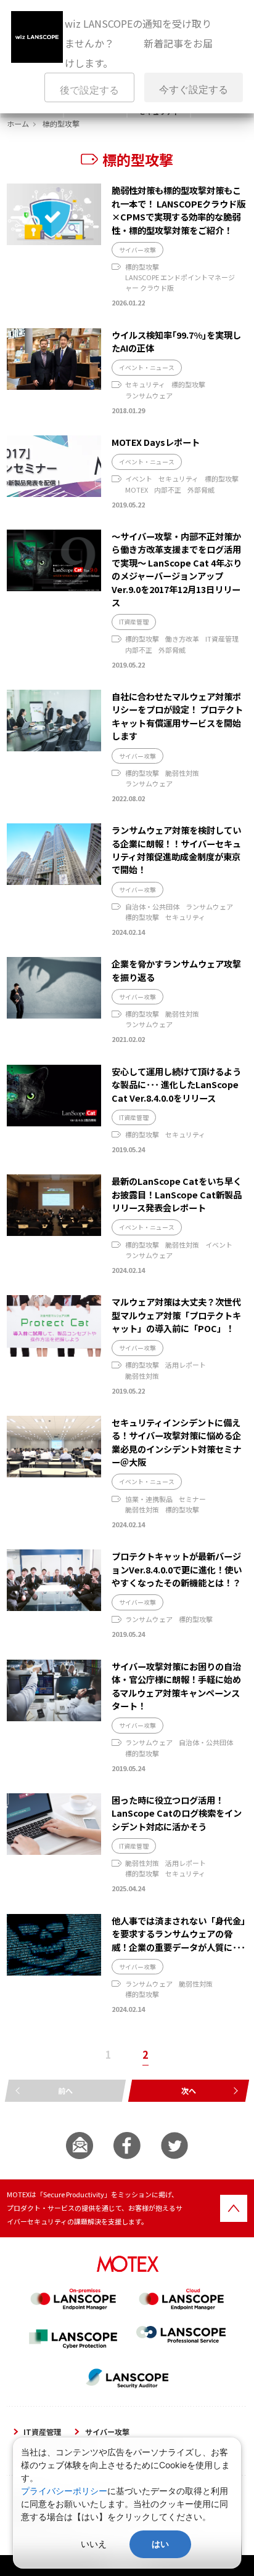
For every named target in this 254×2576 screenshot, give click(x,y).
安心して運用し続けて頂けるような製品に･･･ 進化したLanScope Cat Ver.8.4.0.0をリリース (176, 1084)
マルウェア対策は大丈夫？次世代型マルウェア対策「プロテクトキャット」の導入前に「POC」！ (176, 1315)
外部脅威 (201, 490)
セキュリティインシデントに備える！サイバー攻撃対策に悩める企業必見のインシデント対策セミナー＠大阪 (176, 1442)
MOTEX (137, 490)
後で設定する (89, 90)
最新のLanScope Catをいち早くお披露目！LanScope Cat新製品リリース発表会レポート (177, 1194)
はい (160, 2544)
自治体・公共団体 (152, 906)
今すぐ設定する (194, 90)
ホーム (18, 123)
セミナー (192, 1499)
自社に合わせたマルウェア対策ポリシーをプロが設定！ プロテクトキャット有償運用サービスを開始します (177, 716)
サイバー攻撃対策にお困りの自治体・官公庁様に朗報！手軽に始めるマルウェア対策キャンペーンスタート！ (176, 1686)
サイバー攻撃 (137, 250)
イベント (139, 478)
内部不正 (168, 490)
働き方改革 (182, 639)
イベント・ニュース (147, 368)
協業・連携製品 (149, 1499)
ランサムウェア (149, 395)
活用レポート (186, 1365)
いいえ (94, 2544)
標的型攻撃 (142, 267)
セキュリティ (145, 384)
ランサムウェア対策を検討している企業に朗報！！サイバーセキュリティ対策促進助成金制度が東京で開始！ (176, 850)
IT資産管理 (134, 622)
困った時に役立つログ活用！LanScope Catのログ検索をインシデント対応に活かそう (177, 1813)
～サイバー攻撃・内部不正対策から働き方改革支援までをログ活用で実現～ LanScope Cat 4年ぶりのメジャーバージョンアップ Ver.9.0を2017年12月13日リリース (177, 569)
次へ (189, 2090)
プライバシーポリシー (64, 2491)
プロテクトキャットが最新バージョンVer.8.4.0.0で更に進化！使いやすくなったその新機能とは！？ (177, 1569)
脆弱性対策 (182, 773)
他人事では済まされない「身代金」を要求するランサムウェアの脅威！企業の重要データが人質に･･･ (178, 1934)
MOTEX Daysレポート (156, 442)
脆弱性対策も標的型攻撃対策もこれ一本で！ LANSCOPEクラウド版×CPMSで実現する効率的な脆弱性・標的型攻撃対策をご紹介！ (178, 210)
